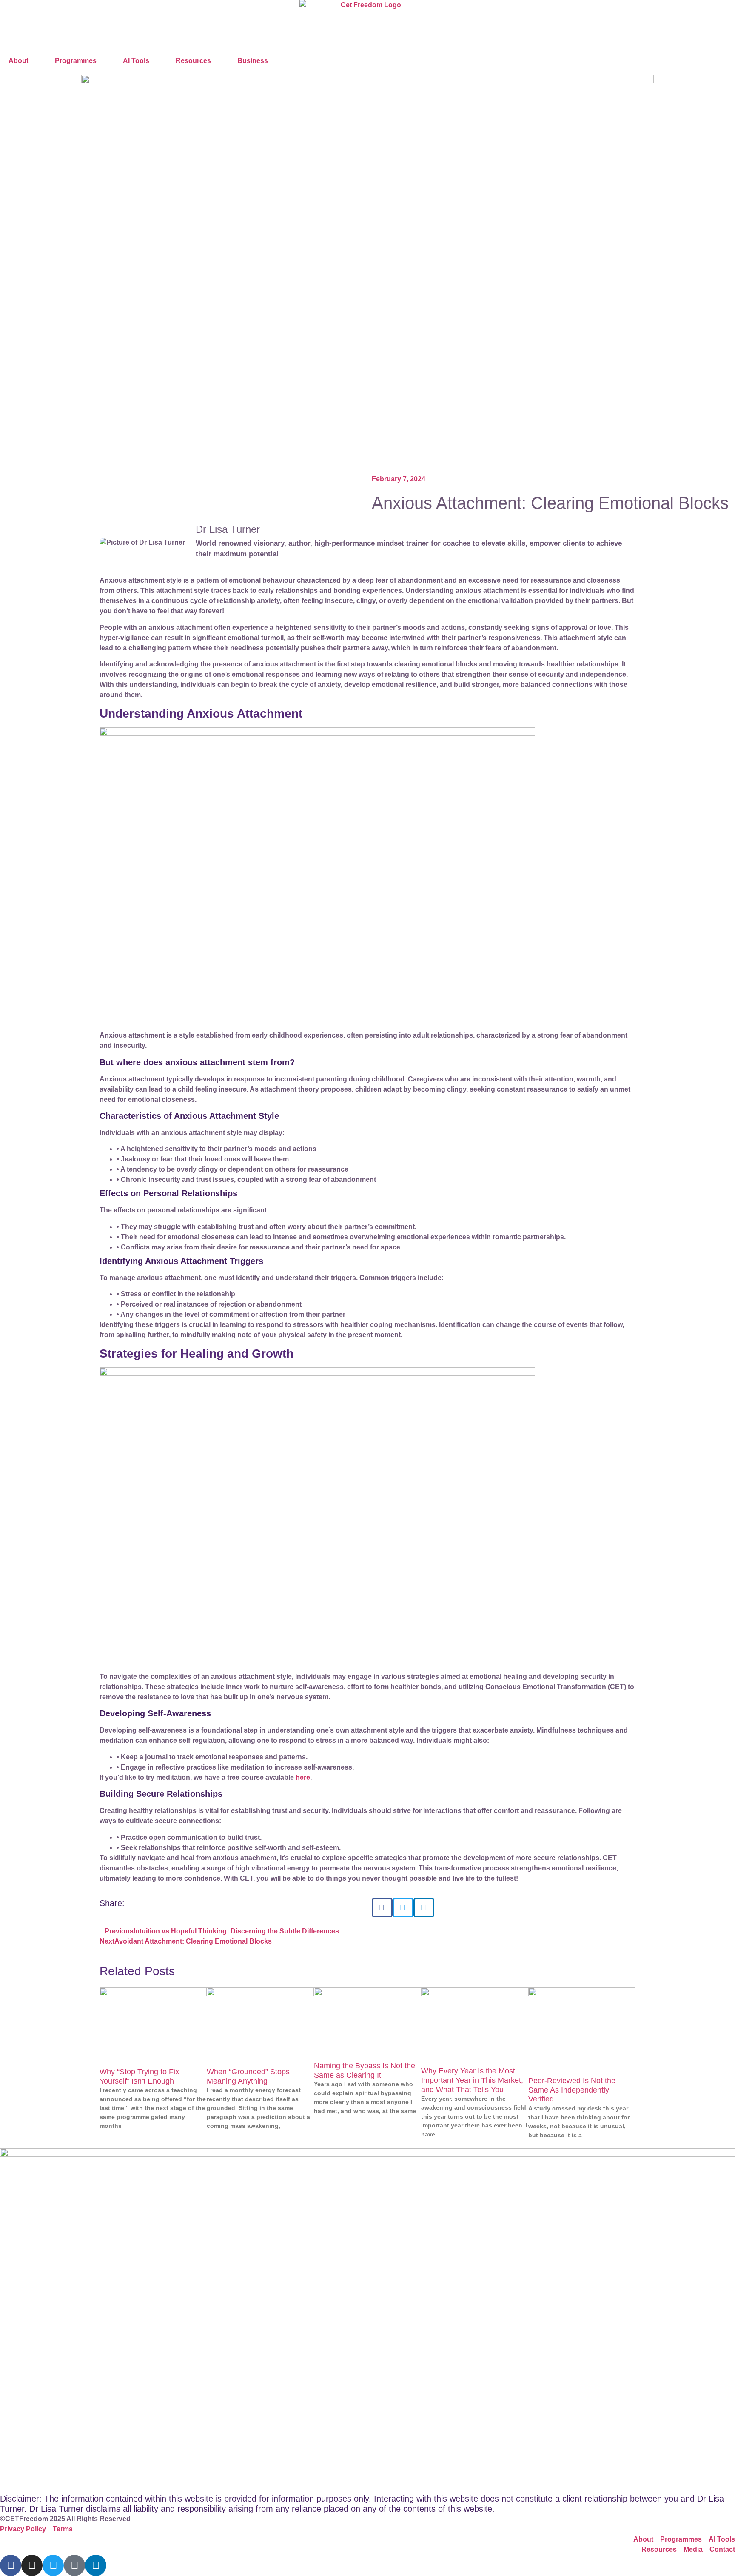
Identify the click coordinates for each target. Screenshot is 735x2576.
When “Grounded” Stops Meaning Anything (248, 2076)
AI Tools (136, 61)
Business (253, 61)
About (19, 61)
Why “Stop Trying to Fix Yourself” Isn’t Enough (139, 2076)
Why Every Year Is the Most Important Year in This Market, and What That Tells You (472, 2080)
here (303, 1777)
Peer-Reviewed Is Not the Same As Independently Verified (572, 2090)
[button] (382, 1908)
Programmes (76, 61)
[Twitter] (53, 2565)
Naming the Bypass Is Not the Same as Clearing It (365, 2070)
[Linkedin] (96, 2565)
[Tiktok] (74, 2565)
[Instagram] (32, 2565)
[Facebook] (11, 2565)
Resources (193, 61)
